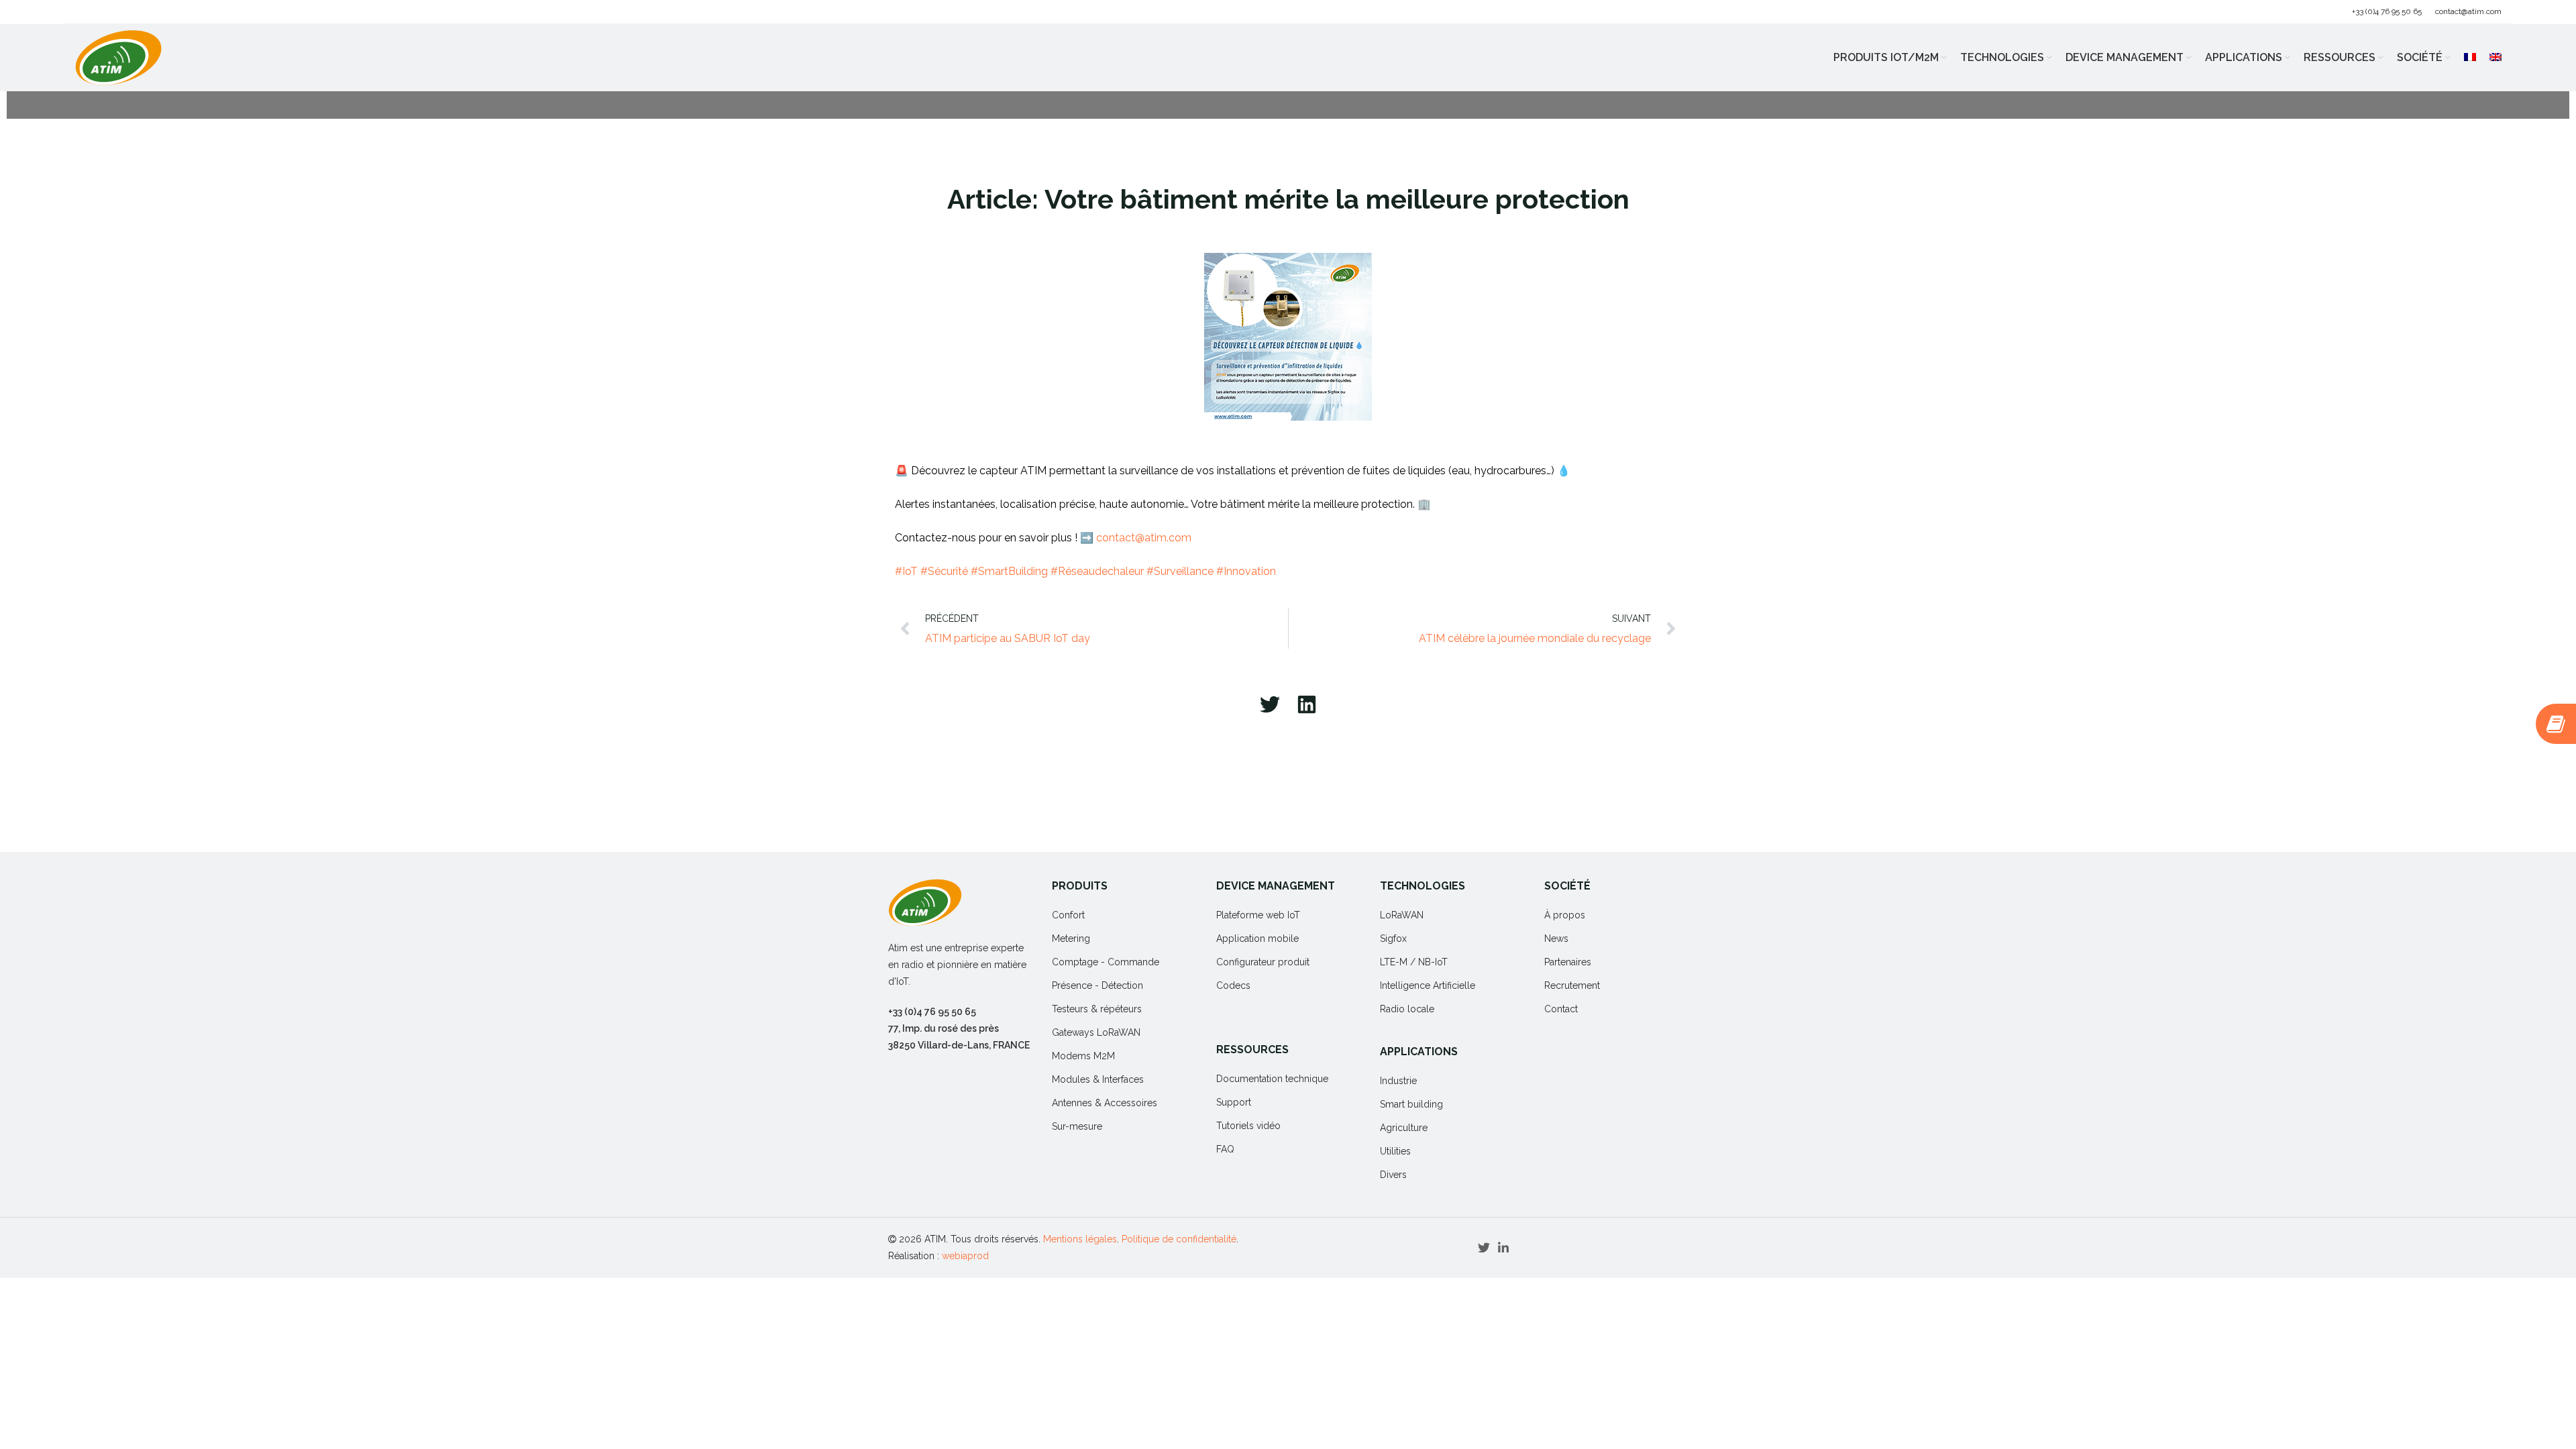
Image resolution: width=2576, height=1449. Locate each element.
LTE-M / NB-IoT (1414, 962)
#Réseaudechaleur (1097, 571)
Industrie (1398, 1081)
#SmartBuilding (1009, 571)
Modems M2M (1083, 1056)
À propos (1565, 915)
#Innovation (1246, 571)
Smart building (1411, 1104)
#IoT (906, 571)
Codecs (1233, 985)
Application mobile (1257, 938)
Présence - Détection (1097, 985)
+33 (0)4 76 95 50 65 (2387, 11)
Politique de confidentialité (1179, 1239)
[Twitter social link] (1484, 1248)
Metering (1071, 938)
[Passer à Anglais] (2495, 58)
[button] (1270, 704)
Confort (1068, 915)
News (1556, 938)
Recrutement (1572, 985)
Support (1234, 1102)
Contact (1561, 1009)
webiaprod (965, 1256)
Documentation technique (1272, 1079)
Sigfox (1393, 938)
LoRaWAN (1402, 915)
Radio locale (1407, 1009)
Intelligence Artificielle (1428, 985)
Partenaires (1568, 962)
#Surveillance (1180, 571)
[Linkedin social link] (1503, 1248)
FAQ (1225, 1149)
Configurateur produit (1263, 962)
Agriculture (1404, 1128)
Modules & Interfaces (1098, 1079)
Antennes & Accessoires (1105, 1103)
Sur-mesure (1077, 1126)
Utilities (1395, 1151)
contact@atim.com (2468, 11)
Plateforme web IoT (1258, 915)
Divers (1393, 1175)
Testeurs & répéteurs (1097, 1009)
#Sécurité (944, 571)
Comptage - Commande (1106, 962)
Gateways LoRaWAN (1096, 1032)
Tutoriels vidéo (1248, 1126)
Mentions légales (1080, 1239)
